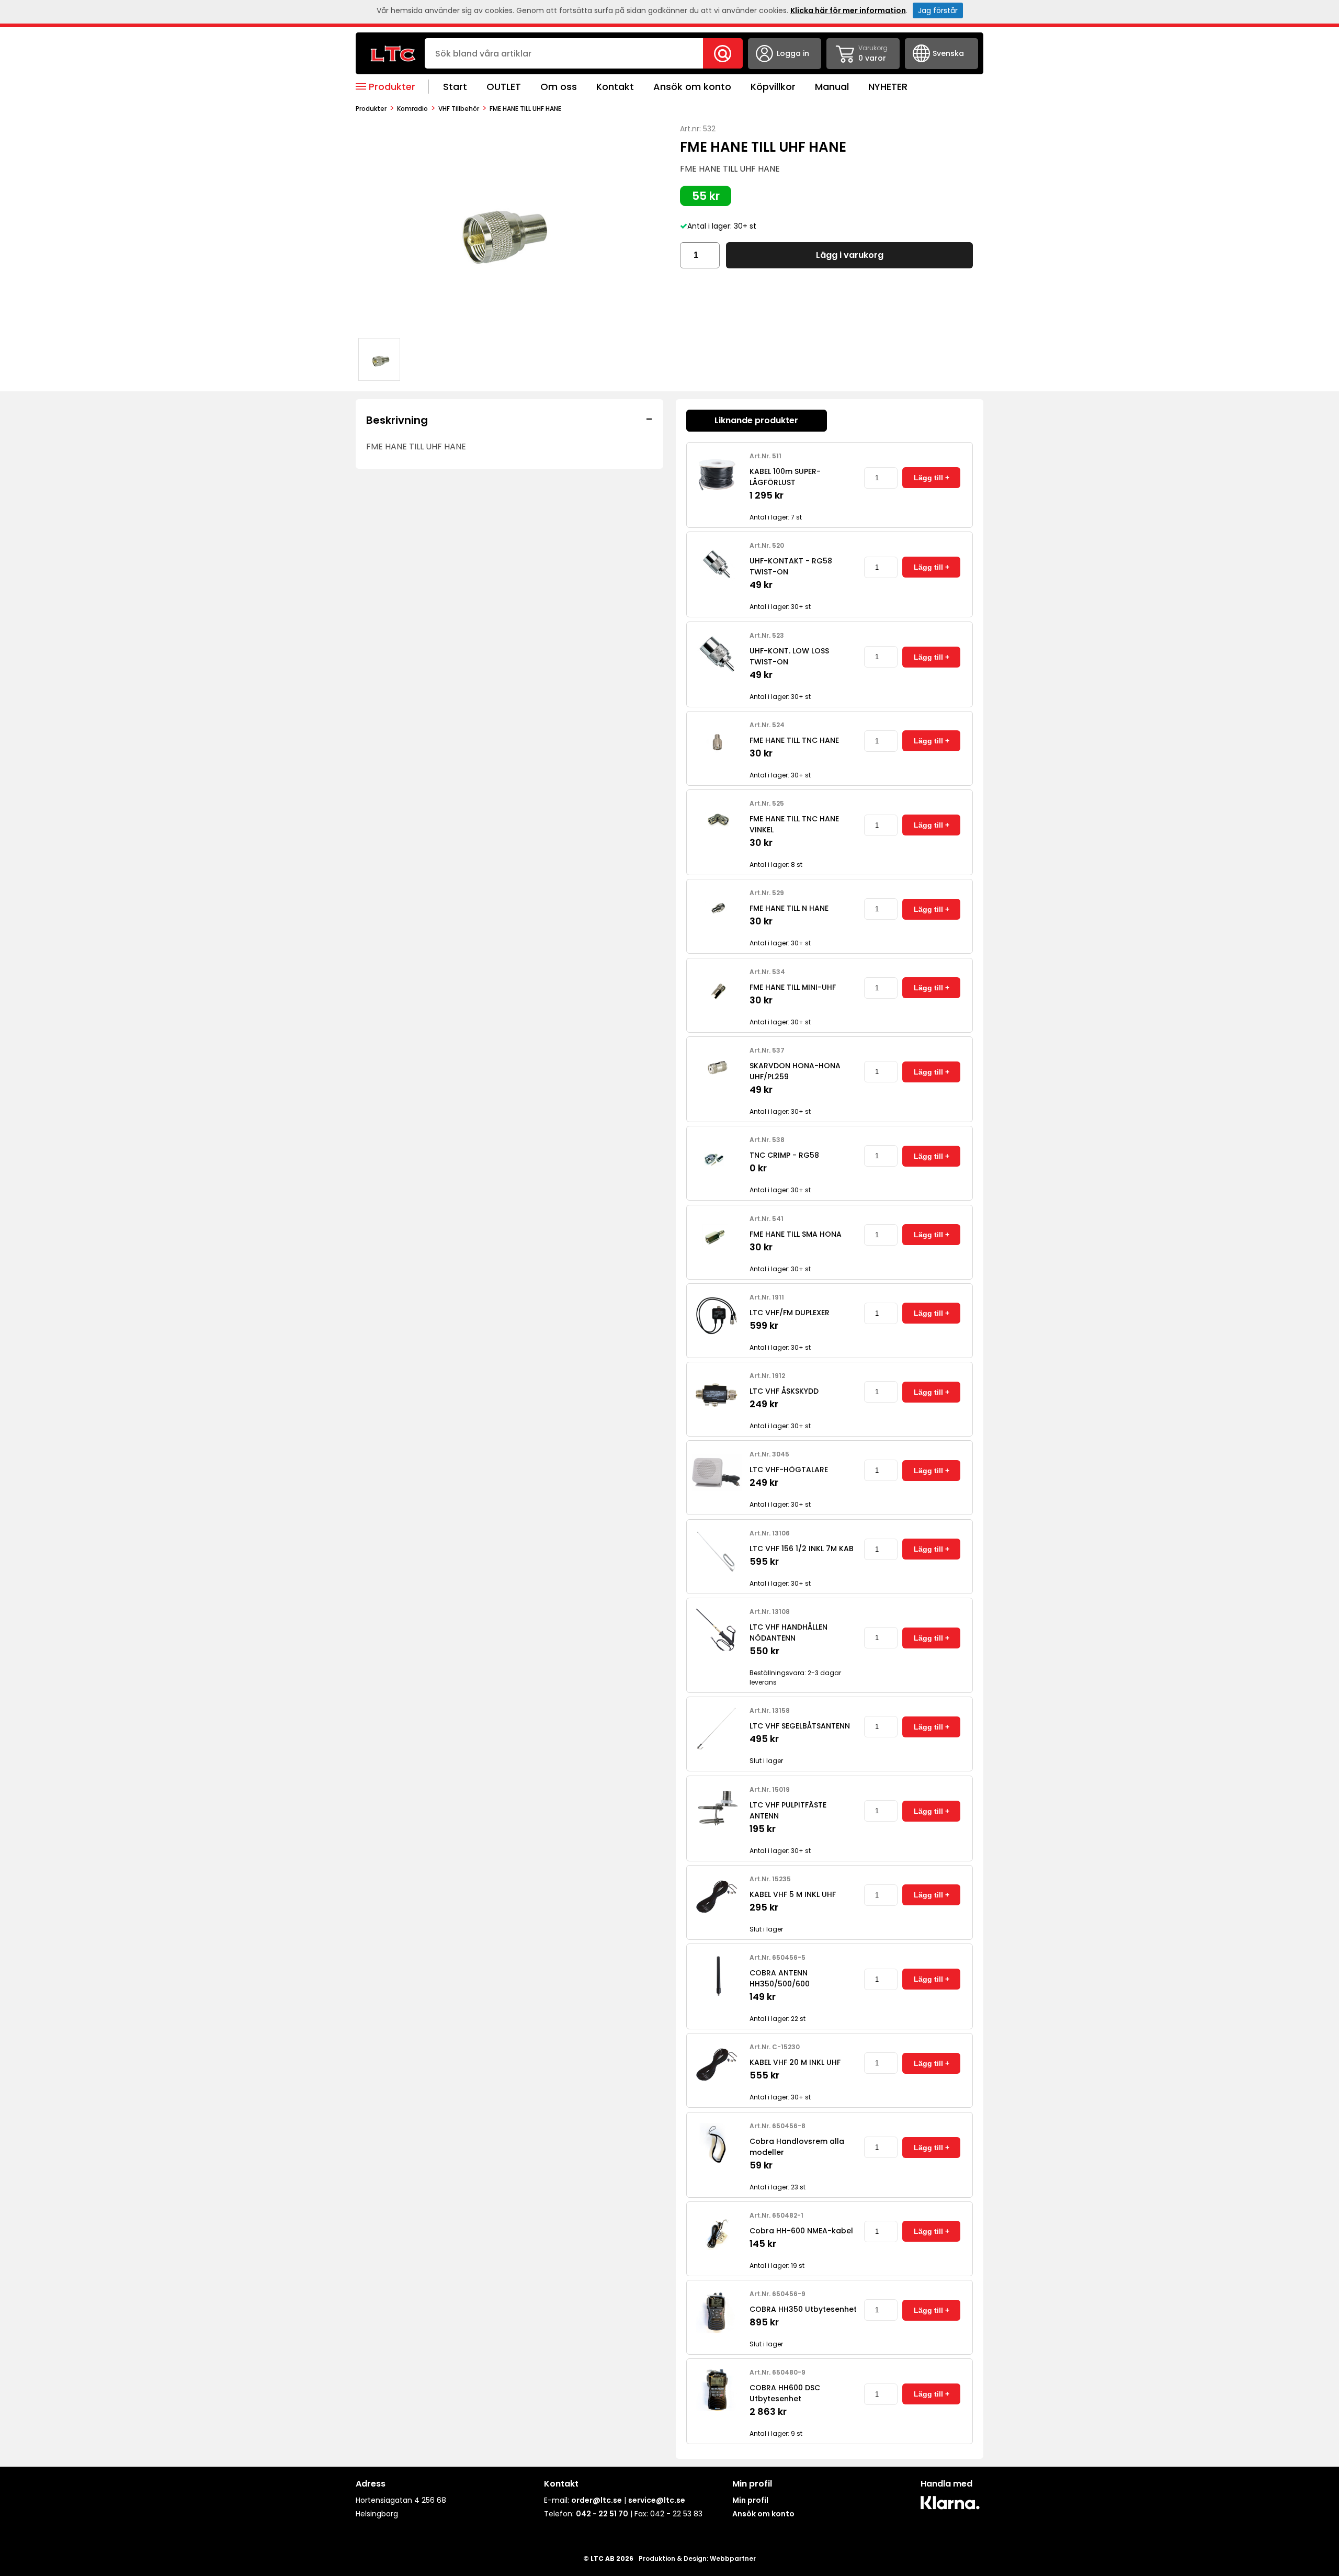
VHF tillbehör (459, 109)
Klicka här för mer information (848, 10)
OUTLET (504, 87)
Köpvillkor (773, 87)
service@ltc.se (657, 2500)
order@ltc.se (597, 2500)
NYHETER (888, 87)
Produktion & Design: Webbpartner (697, 2558)
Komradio (412, 109)
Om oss (559, 87)
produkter (371, 109)
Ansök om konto (692, 87)
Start (455, 87)
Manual (832, 87)
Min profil (750, 2500)
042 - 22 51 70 (602, 2514)
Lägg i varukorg (850, 255)
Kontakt (615, 87)
